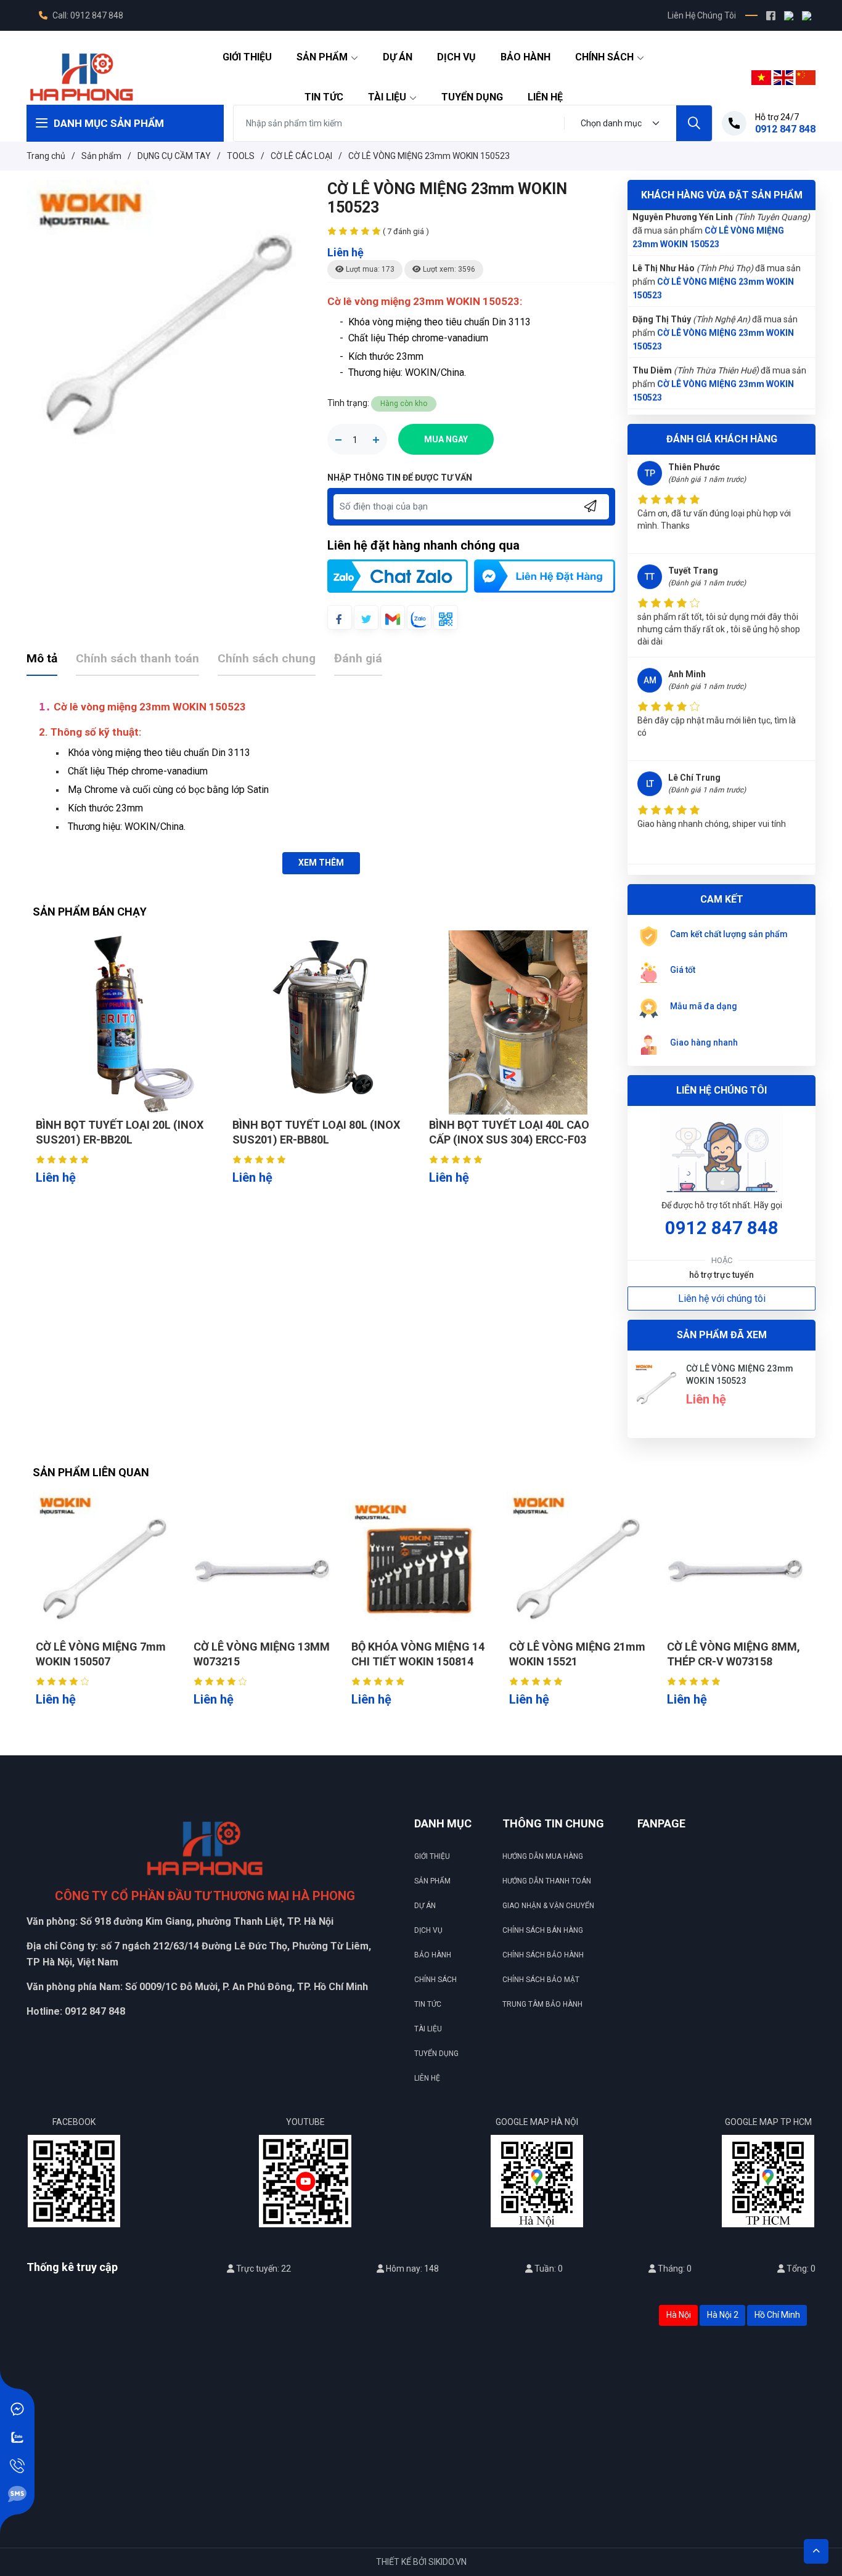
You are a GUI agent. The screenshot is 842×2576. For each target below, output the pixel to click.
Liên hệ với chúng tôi (722, 1298)
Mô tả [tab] (42, 658)
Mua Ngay (446, 439)
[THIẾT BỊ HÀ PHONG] (81, 76)
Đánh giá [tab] (358, 658)
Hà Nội (679, 2315)
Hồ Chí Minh (777, 2315)
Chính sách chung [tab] (267, 658)
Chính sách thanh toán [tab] (137, 658)
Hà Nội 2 (723, 2315)
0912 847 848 (722, 1228)
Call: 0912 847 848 (87, 15)
